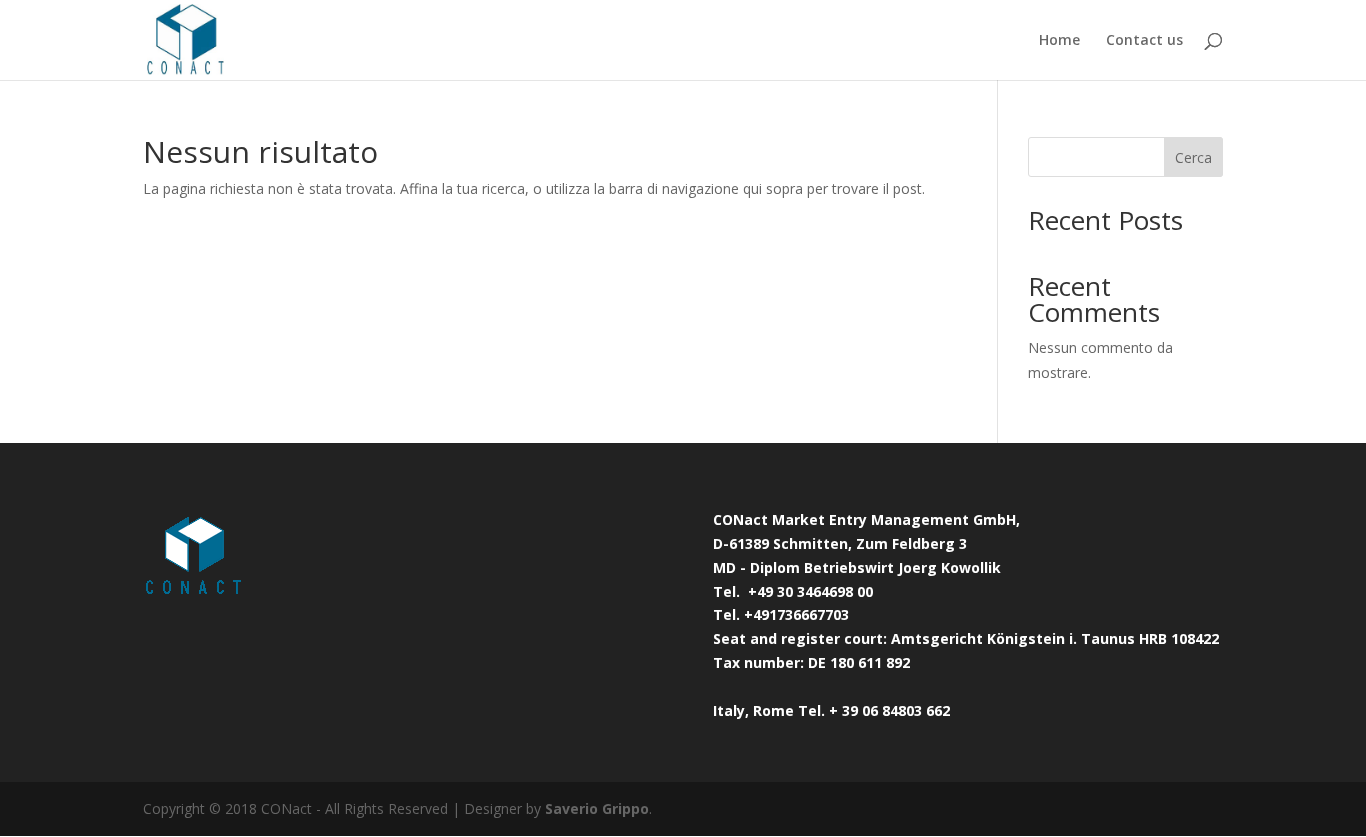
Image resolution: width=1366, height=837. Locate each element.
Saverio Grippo (597, 808)
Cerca (1193, 157)
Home (1059, 41)
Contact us (1144, 41)
